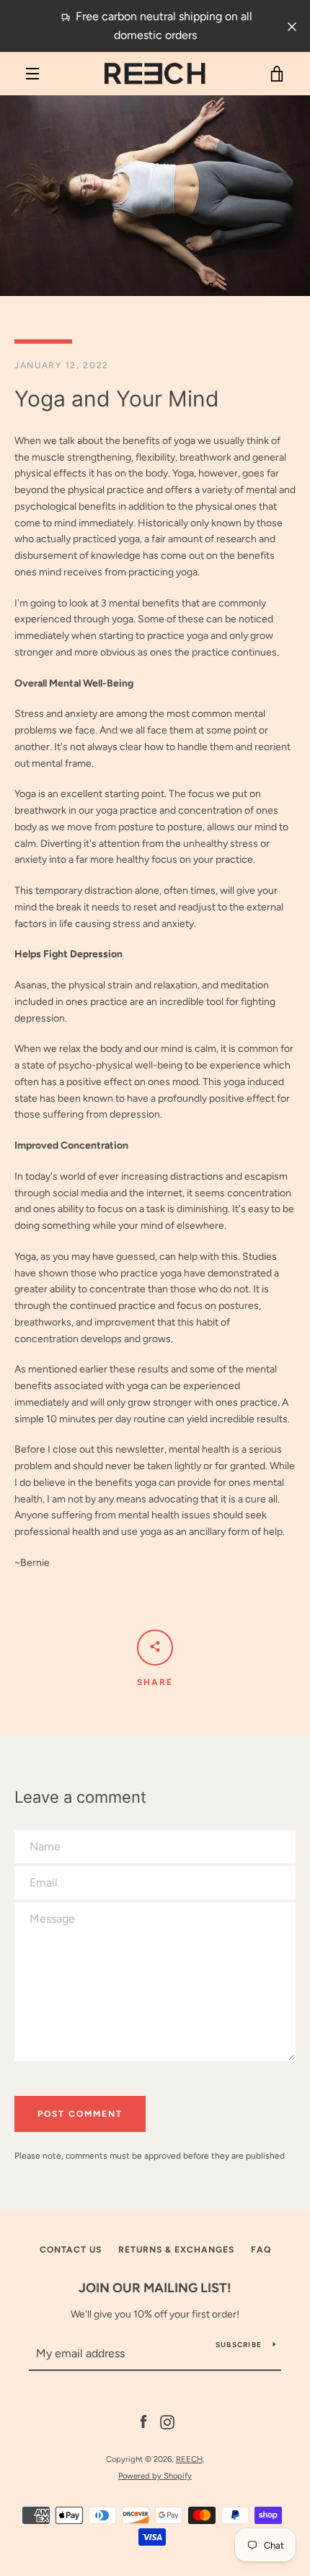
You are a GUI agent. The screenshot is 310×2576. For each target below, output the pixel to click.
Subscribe (239, 2345)
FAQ (261, 2250)
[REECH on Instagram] (167, 2422)
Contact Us (71, 2250)
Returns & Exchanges (176, 2250)
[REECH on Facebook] (143, 2422)
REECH (189, 2459)
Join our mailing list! (155, 2288)
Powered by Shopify (155, 2476)
